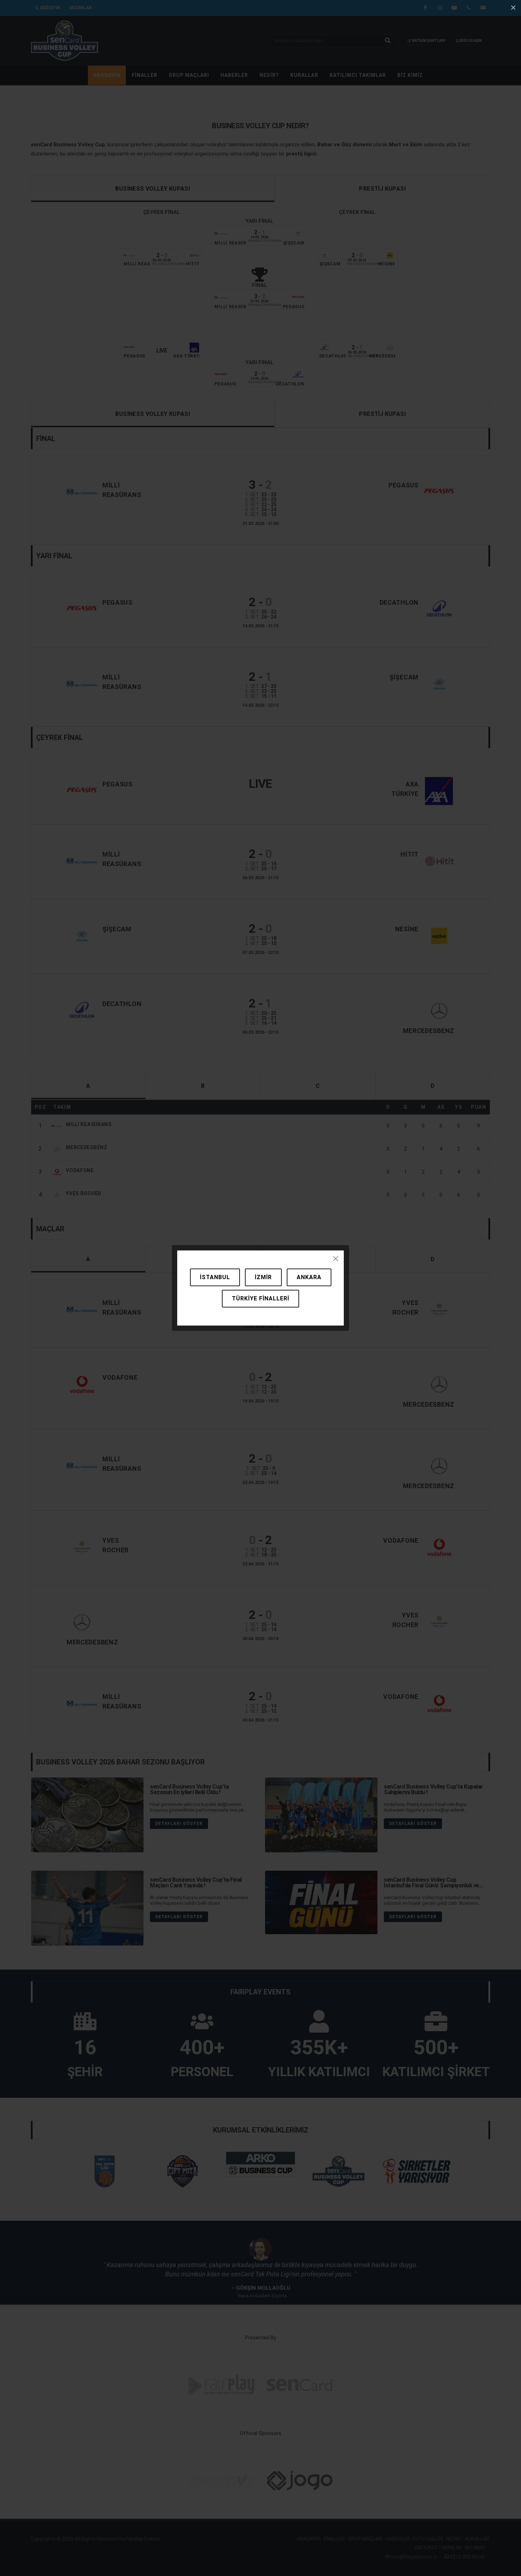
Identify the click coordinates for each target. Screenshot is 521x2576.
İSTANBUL (215, 1277)
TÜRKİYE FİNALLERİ (260, 1298)
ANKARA (309, 1277)
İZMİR (263, 1277)
